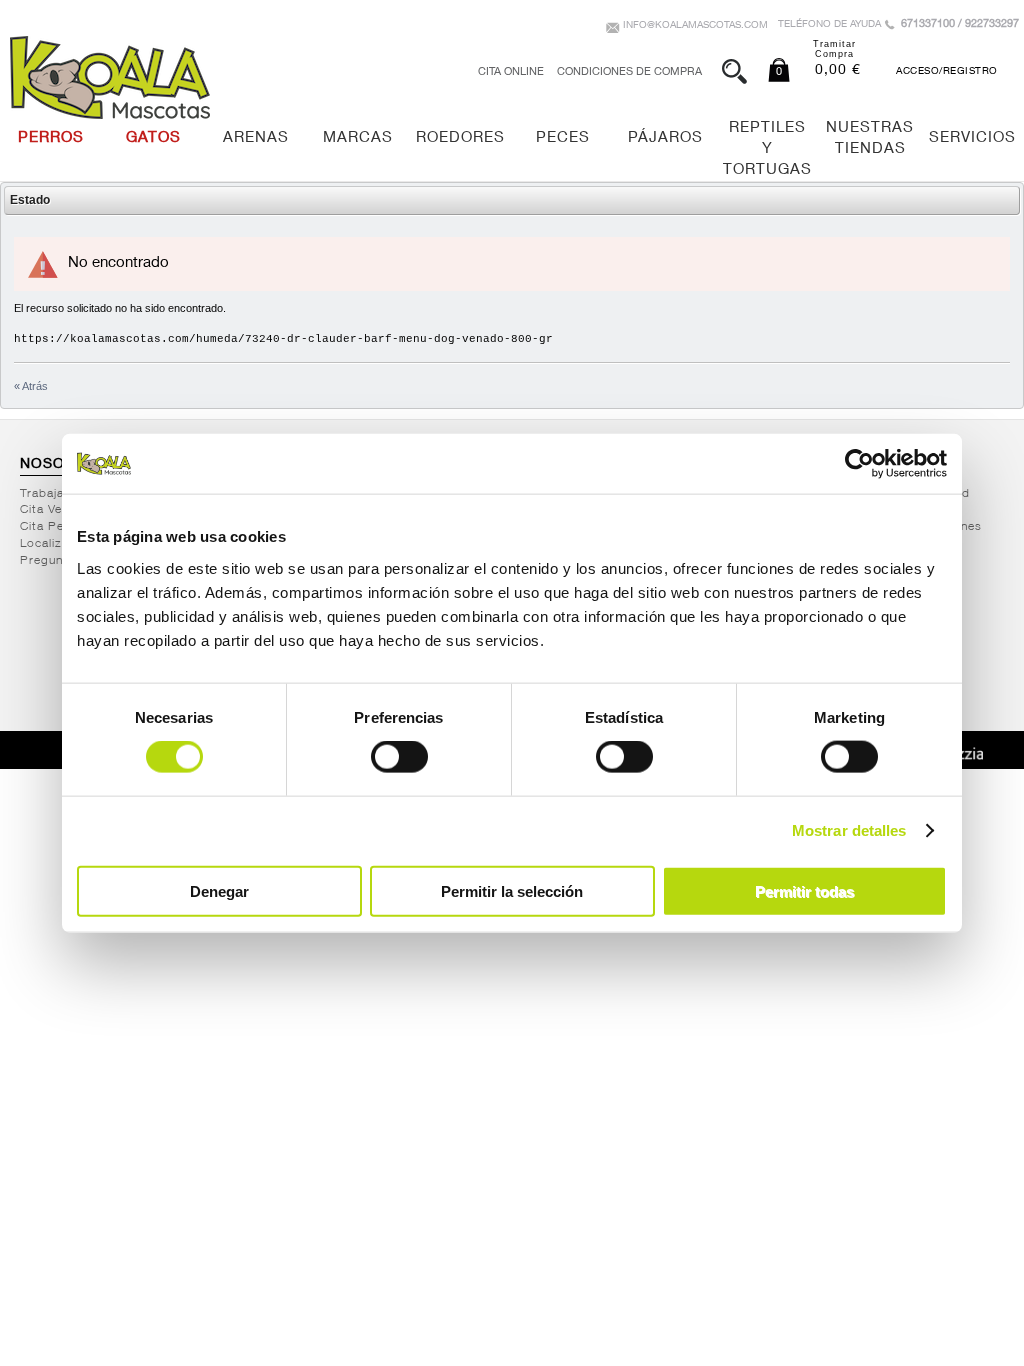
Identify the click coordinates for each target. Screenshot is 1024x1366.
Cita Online (511, 72)
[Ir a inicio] (110, 77)
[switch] (399, 757)
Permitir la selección (512, 890)
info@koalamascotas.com (695, 26)
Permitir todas (804, 890)
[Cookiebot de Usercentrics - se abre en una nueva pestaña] (859, 464)
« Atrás (31, 386)
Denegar (219, 890)
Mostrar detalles (849, 830)
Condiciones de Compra (629, 72)
